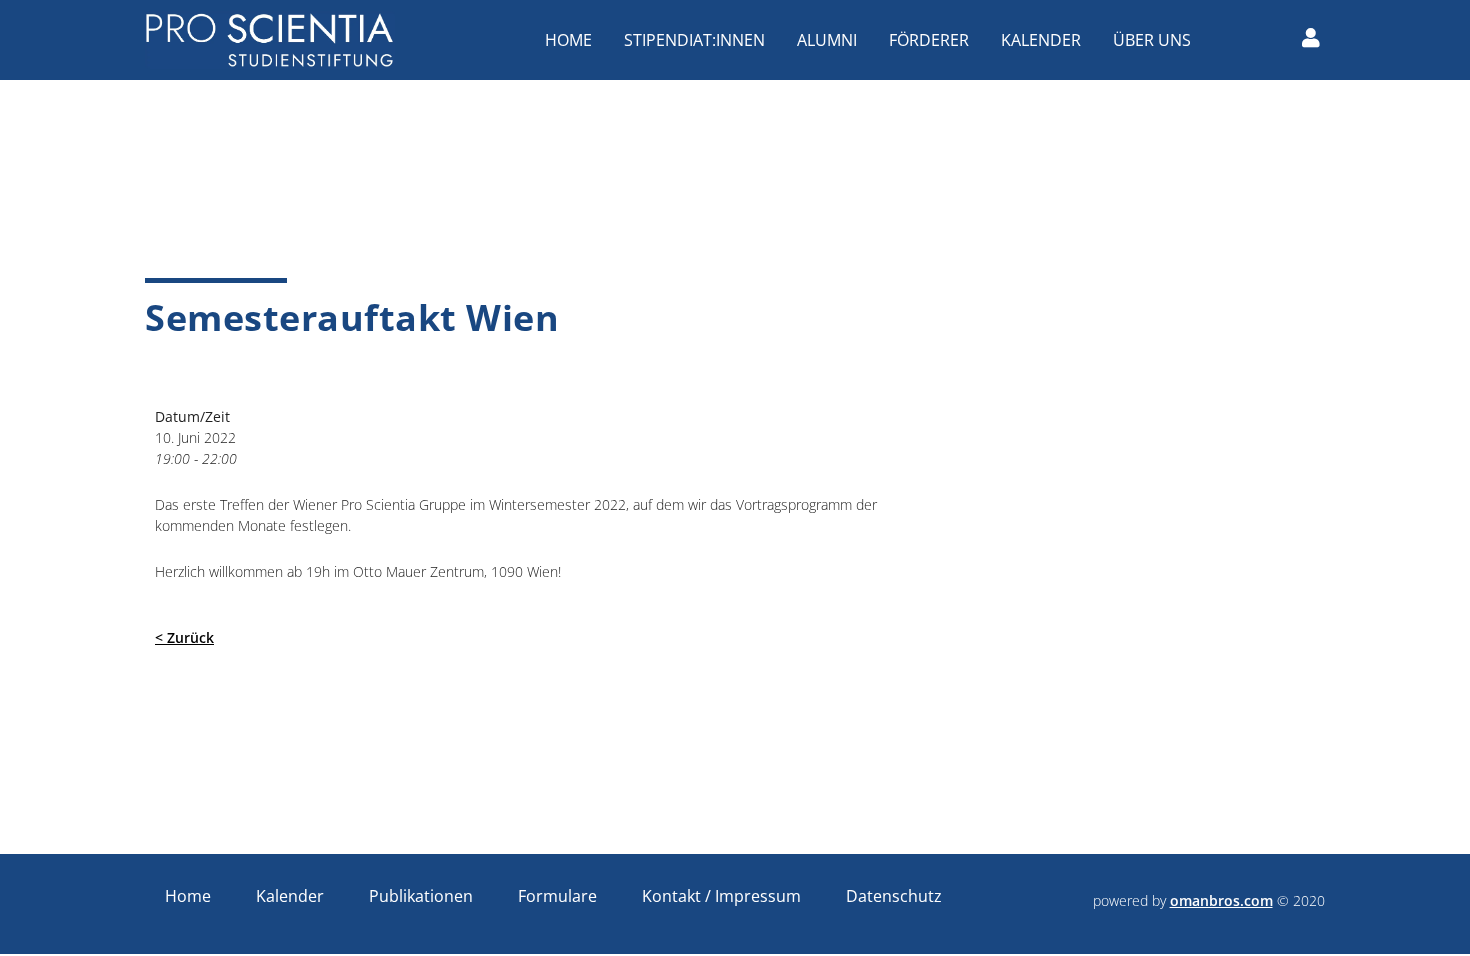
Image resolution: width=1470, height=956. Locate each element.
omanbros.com (1221, 900)
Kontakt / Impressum (721, 896)
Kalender (1041, 40)
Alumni (827, 40)
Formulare (557, 896)
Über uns (1152, 40)
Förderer (929, 40)
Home (568, 40)
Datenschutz (894, 896)
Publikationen (421, 896)
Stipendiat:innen (694, 40)
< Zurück (184, 637)
